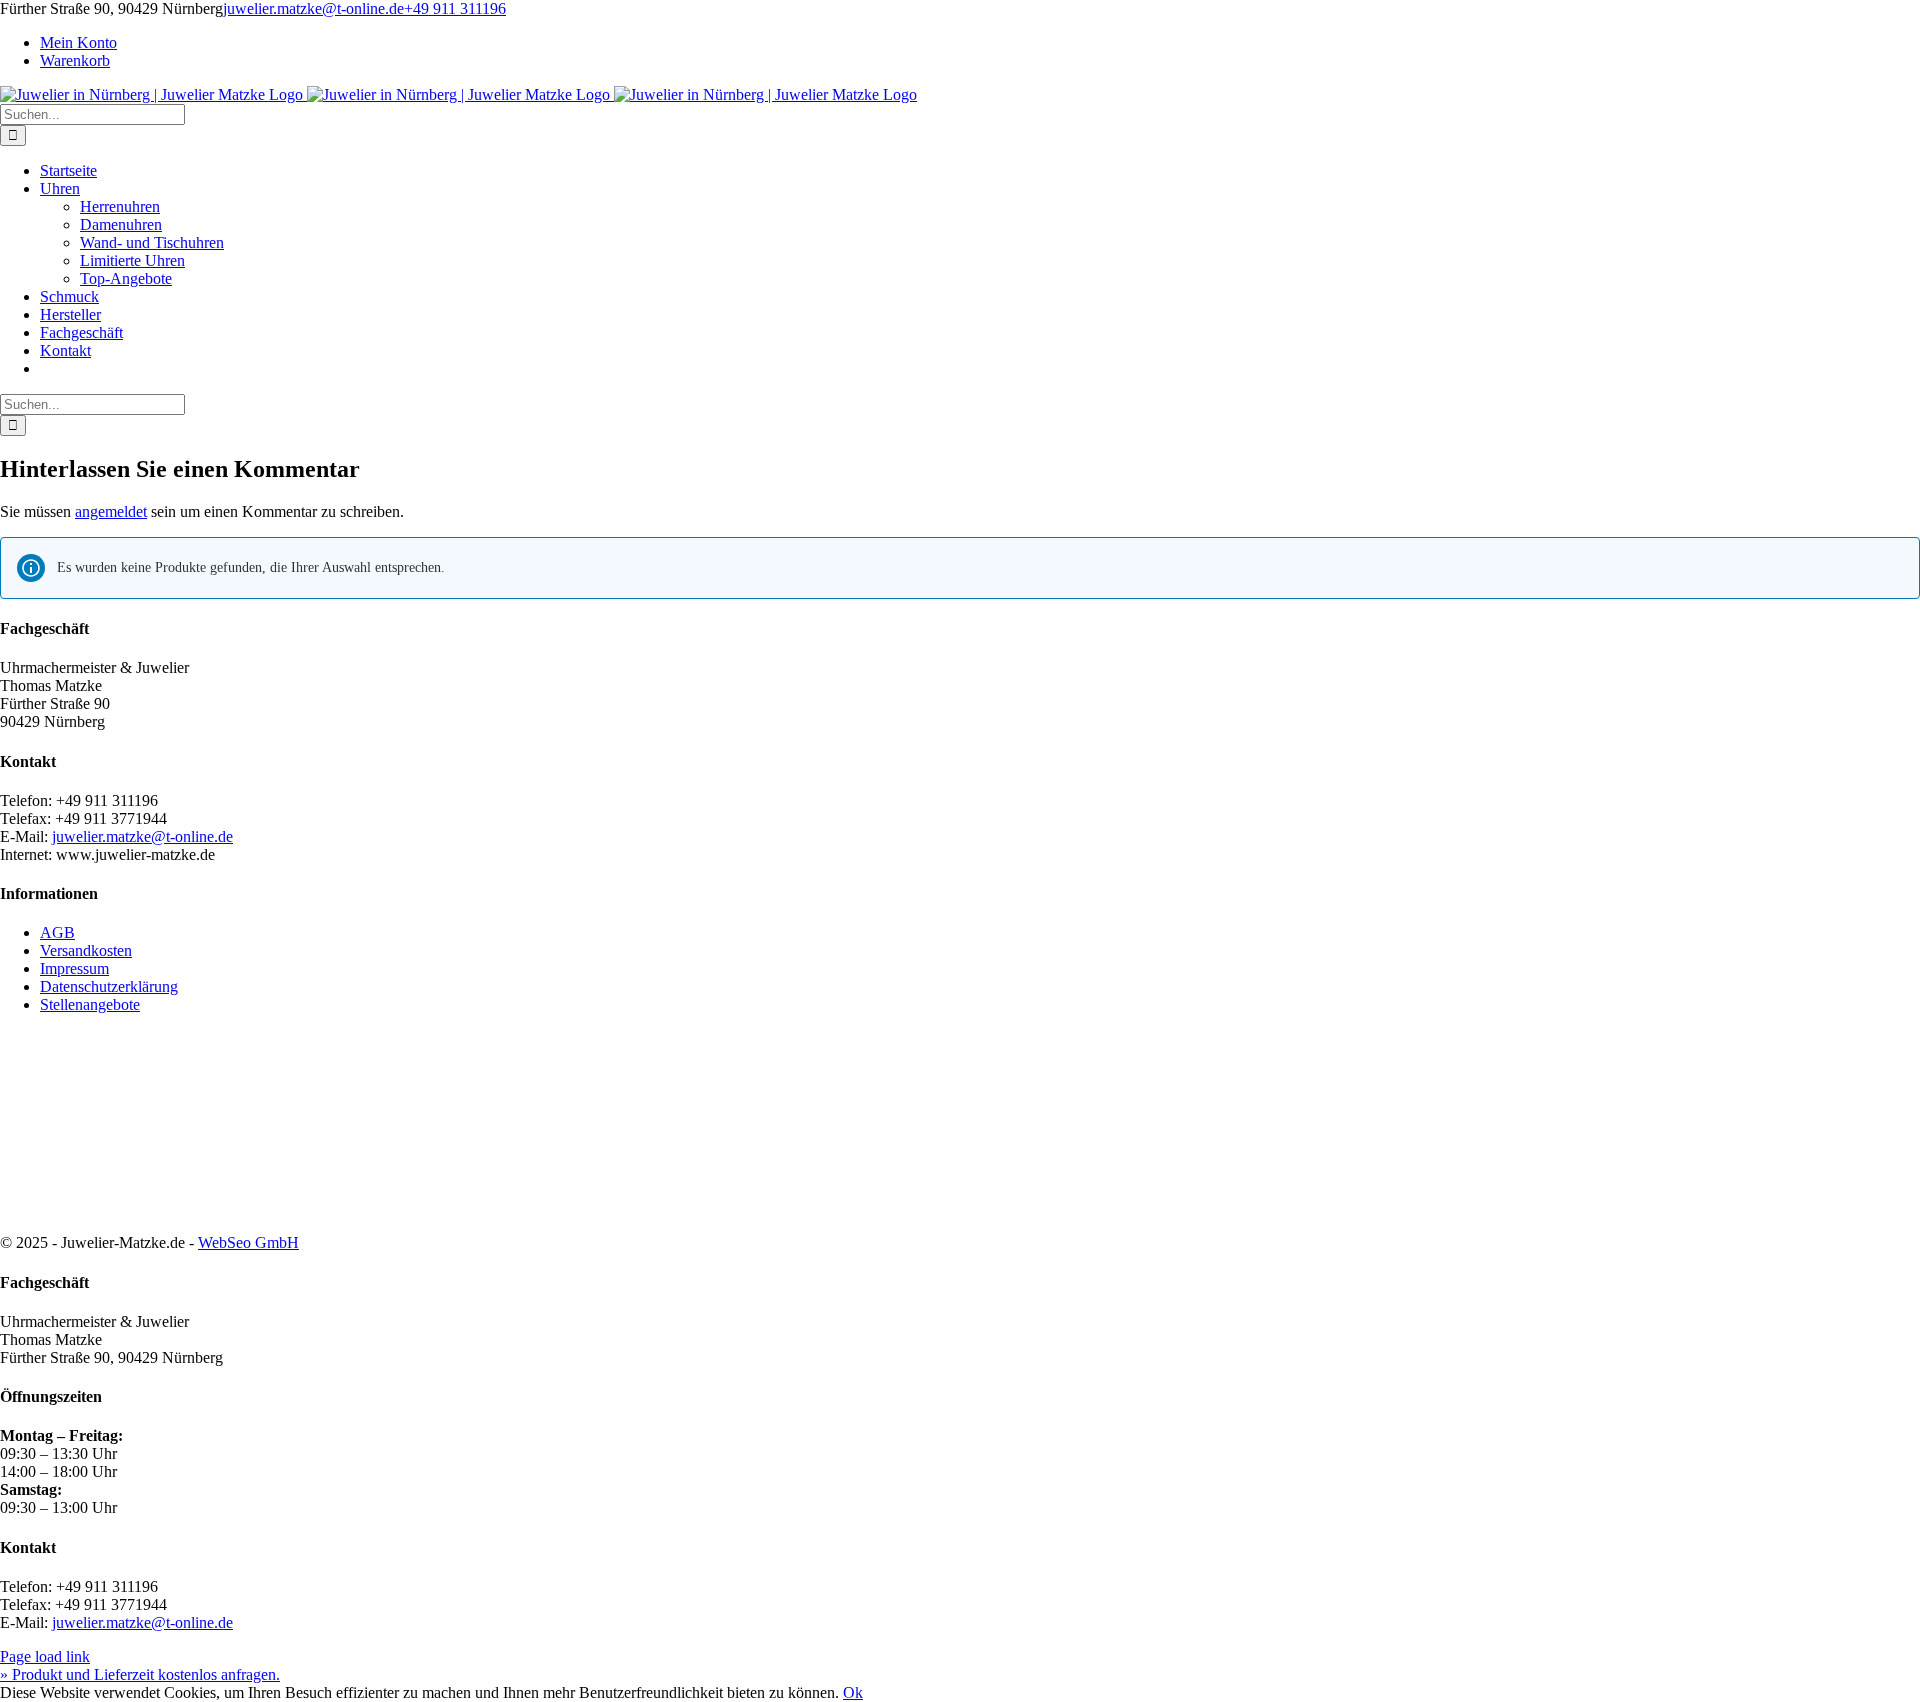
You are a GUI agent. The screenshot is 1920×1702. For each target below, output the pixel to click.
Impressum (74, 968)
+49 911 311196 (455, 8)
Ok (853, 1692)
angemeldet (111, 511)
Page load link (45, 1656)
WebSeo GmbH (248, 1242)
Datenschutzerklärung (109, 986)
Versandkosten (86, 950)
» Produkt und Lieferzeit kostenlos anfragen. (140, 1674)
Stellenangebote (90, 1004)
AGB (57, 932)
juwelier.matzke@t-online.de (313, 8)
